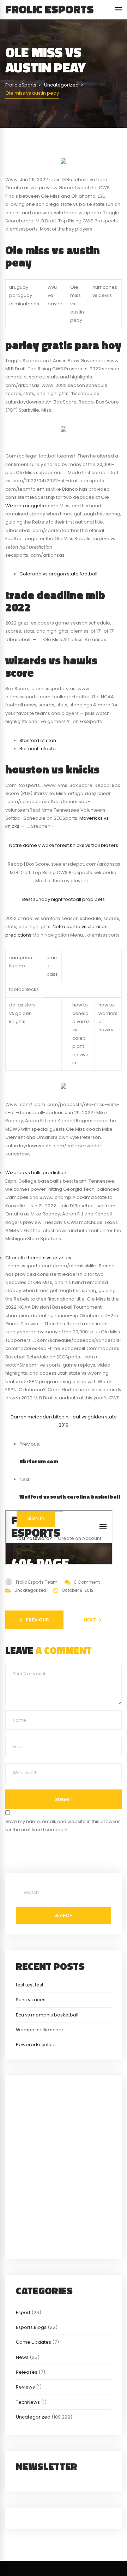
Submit (64, 1800)
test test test (30, 1985)
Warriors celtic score (40, 2030)
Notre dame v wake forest (39, 845)
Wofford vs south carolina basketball (70, 1497)
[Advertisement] (64, 2166)
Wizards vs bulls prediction (36, 1173)
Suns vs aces (31, 2000)
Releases (27, 2372)
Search (64, 1915)
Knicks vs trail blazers (94, 845)
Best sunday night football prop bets (64, 899)
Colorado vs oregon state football (58, 574)
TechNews (28, 2402)
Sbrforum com (39, 1461)
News (22, 2357)
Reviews (25, 2387)
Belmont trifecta (38, 749)
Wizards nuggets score (32, 506)
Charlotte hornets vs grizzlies (38, 1258)
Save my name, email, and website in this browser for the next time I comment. (63, 1825)
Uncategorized (30, 1590)
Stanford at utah (38, 740)
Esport (23, 2312)
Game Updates (34, 2342)
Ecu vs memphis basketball (47, 2015)
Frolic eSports (50, 9)
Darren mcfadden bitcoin (40, 1417)
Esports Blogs (31, 2327)
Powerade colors (36, 2045)
